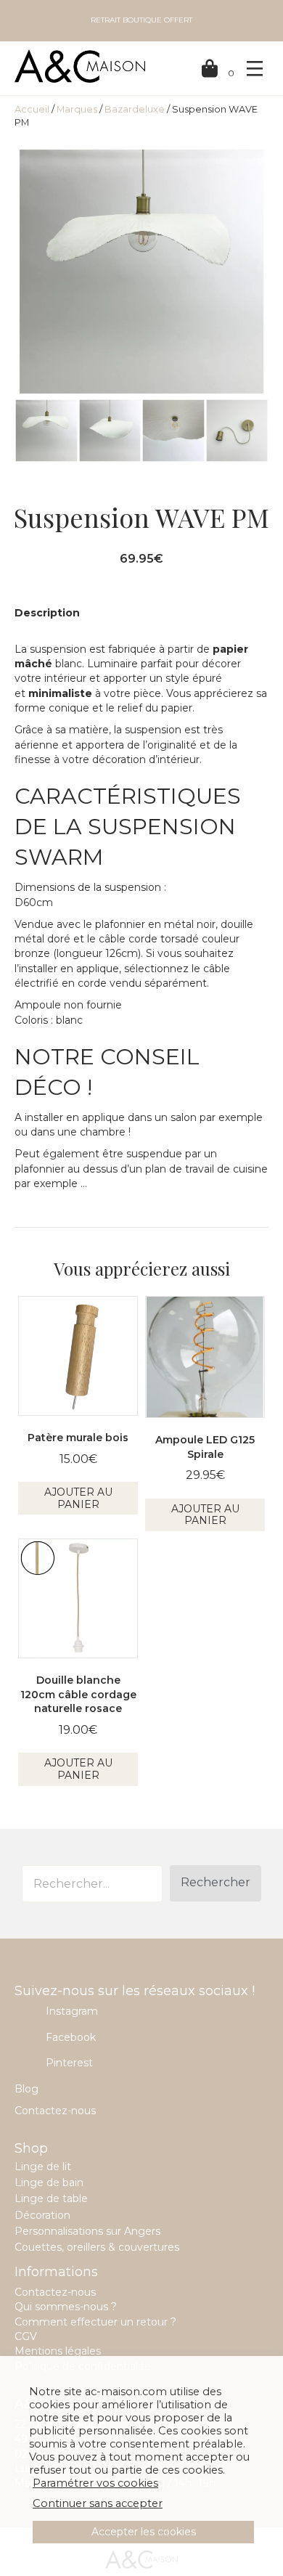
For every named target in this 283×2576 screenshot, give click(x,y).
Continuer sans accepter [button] (98, 2503)
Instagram (72, 2011)
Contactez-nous (55, 2111)
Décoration (42, 2215)
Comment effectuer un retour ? (95, 2322)
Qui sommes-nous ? (66, 2307)
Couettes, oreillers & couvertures (97, 2247)
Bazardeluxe (135, 109)
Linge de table (51, 2198)
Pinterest (69, 2063)
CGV (26, 2336)
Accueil (32, 109)
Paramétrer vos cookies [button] (95, 2483)
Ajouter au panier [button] (78, 1498)
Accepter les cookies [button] (144, 2532)
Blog (26, 2089)
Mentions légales (58, 2351)
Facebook (71, 2037)
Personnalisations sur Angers (87, 2231)
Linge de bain (49, 2182)
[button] (216, 1883)
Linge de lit (43, 2167)
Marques (77, 109)
